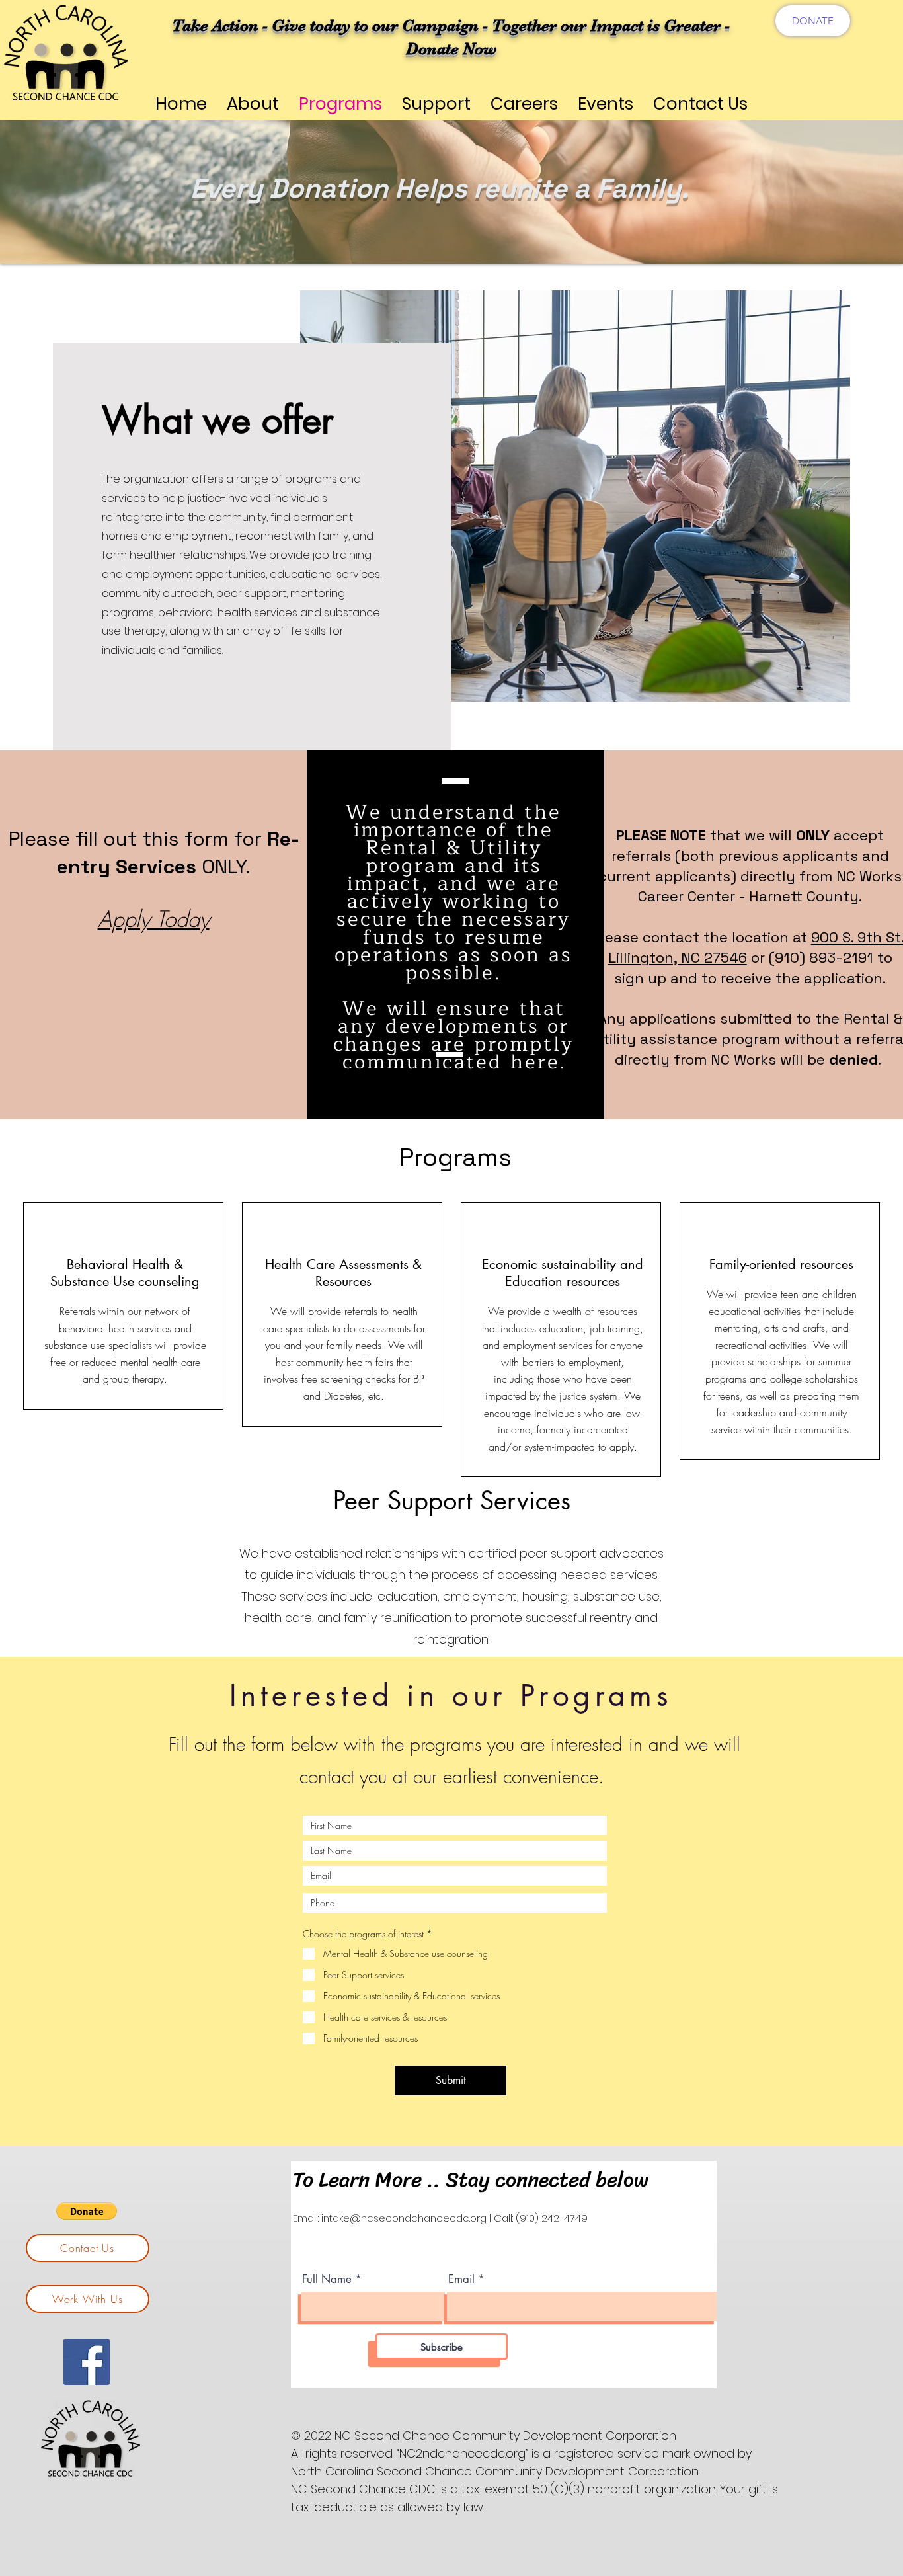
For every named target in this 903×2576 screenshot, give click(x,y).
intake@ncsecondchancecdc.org (404, 2218)
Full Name (327, 2279)
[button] (87, 2211)
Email (461, 2279)
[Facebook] (87, 2362)
